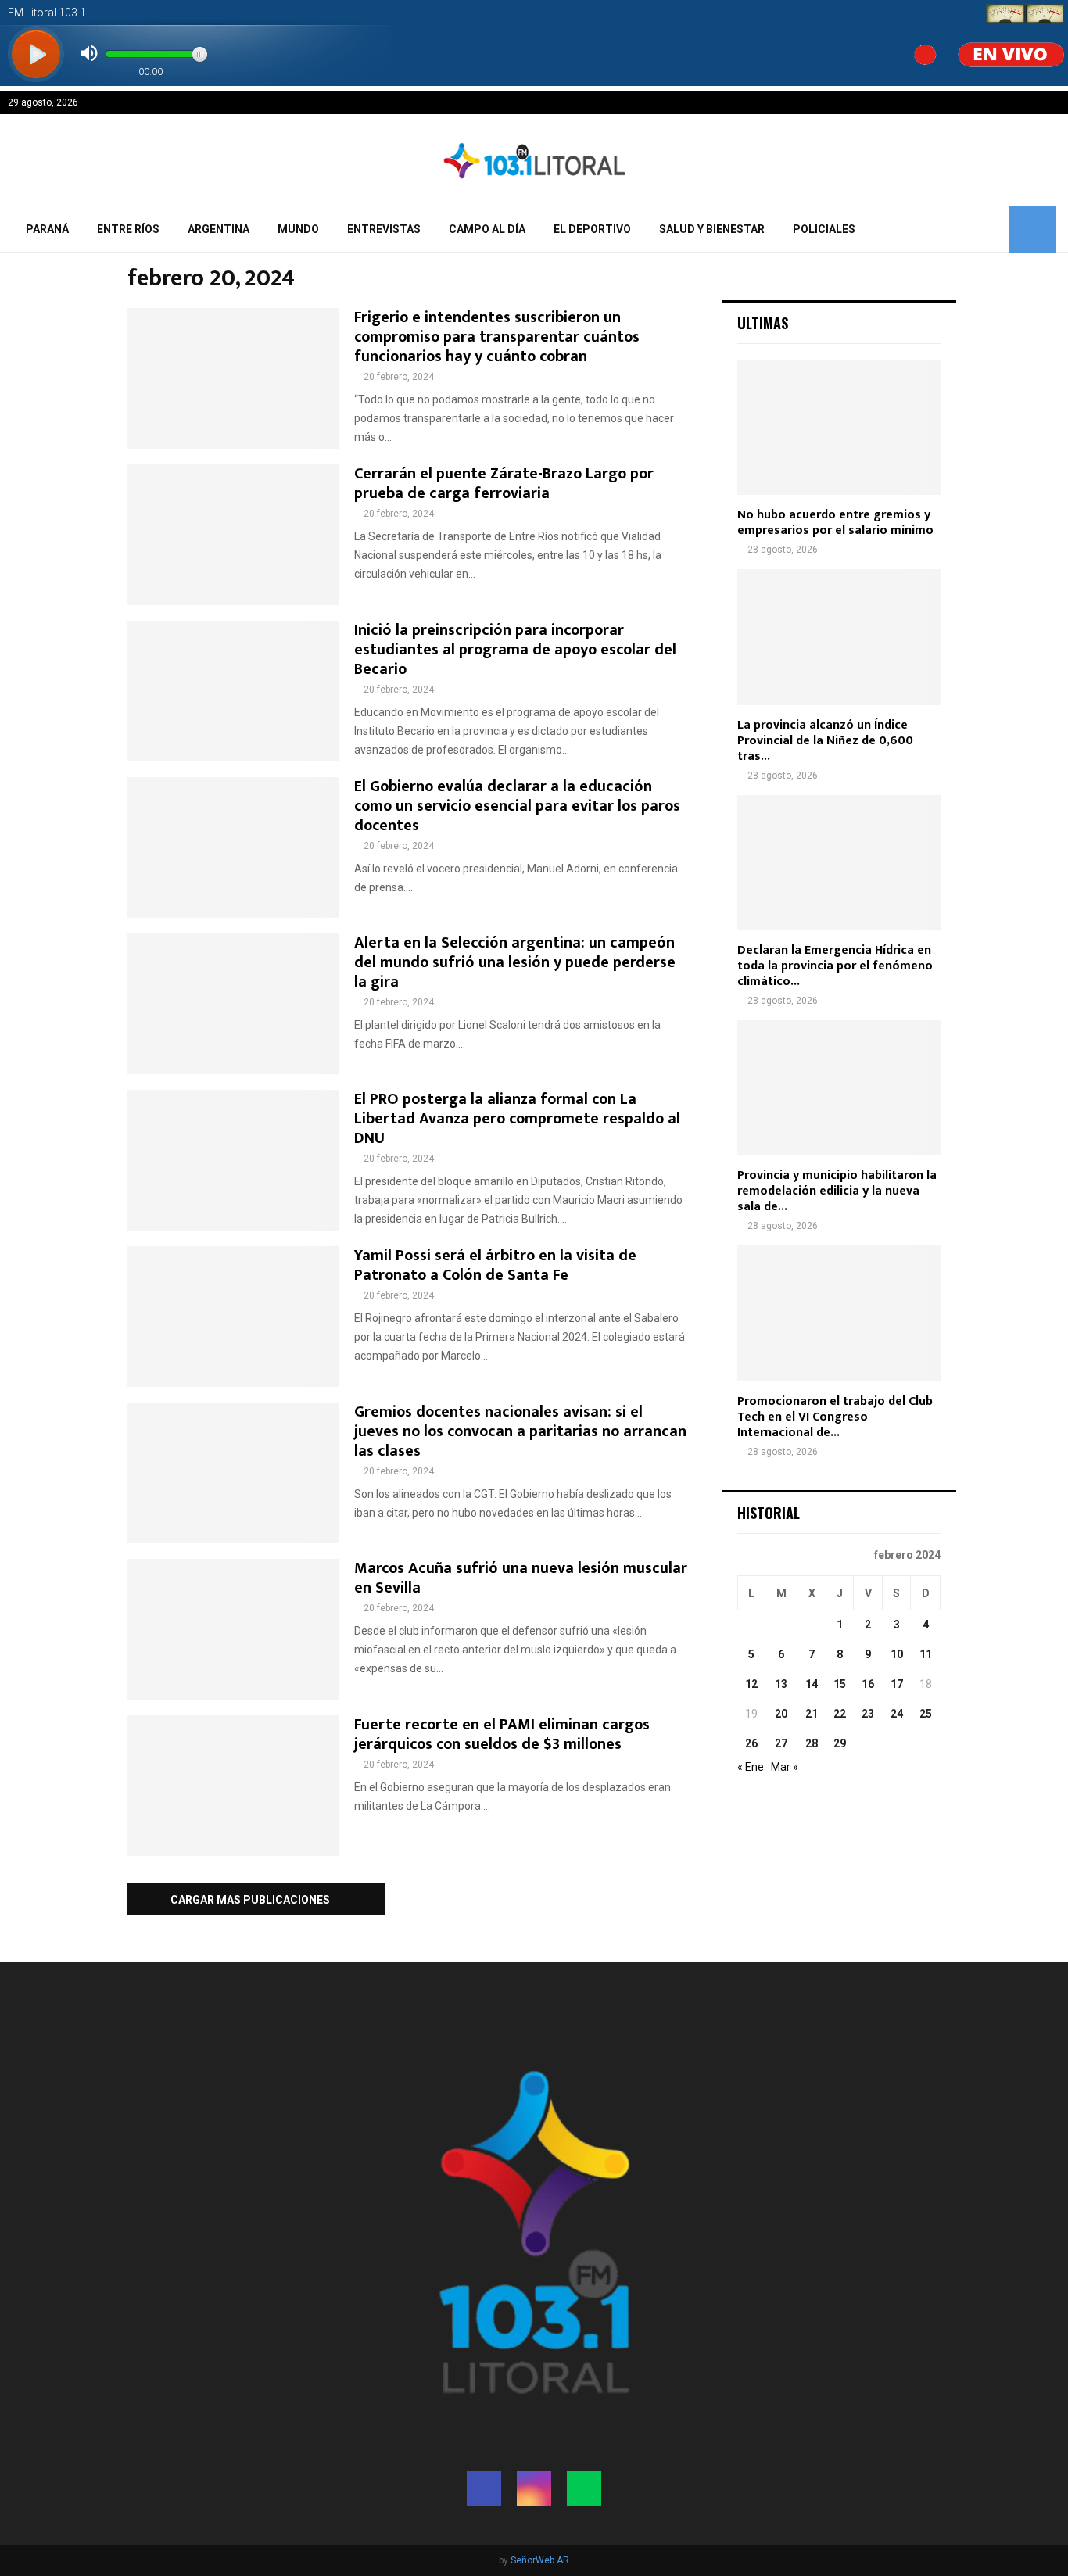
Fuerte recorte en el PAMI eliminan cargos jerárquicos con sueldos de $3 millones (502, 1734)
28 (812, 1743)
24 (897, 1714)
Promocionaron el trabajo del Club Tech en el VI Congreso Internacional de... (835, 1417)
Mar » (785, 1767)
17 (897, 1684)
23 (868, 1714)
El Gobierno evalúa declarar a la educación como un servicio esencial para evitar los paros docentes (517, 806)
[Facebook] (484, 2488)
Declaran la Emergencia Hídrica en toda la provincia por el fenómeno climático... (835, 966)
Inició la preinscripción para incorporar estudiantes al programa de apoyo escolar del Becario (515, 650)
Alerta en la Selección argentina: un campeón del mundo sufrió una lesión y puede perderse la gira (515, 962)
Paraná (47, 229)
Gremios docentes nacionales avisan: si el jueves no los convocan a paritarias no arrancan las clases (520, 1431)
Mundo (298, 229)
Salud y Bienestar (712, 229)
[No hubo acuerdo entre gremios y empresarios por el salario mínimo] (839, 427)
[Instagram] (534, 2488)
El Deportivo (592, 229)
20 (781, 1714)
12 (751, 1684)
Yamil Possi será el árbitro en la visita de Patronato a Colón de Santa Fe (495, 1265)
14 (812, 1684)
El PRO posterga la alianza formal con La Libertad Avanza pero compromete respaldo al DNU (517, 1119)
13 (781, 1684)
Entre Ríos (128, 229)
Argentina (219, 229)
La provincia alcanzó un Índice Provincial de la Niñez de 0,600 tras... (825, 741)
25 (926, 1714)
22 (840, 1714)
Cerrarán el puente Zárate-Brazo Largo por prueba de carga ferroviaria (504, 484)
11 (926, 1654)
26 (751, 1743)
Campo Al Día (487, 229)
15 (840, 1684)
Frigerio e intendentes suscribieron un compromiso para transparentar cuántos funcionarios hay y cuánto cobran (497, 337)
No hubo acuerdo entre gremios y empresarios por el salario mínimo (835, 523)
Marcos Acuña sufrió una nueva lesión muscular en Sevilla (521, 1578)
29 (840, 1743)
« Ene (751, 1767)
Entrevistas (384, 229)
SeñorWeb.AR (540, 2560)
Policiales (824, 229)
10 (897, 1654)
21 (812, 1714)
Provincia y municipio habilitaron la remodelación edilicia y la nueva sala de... (837, 1191)
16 (868, 1684)
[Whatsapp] (584, 2488)
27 (781, 1743)
